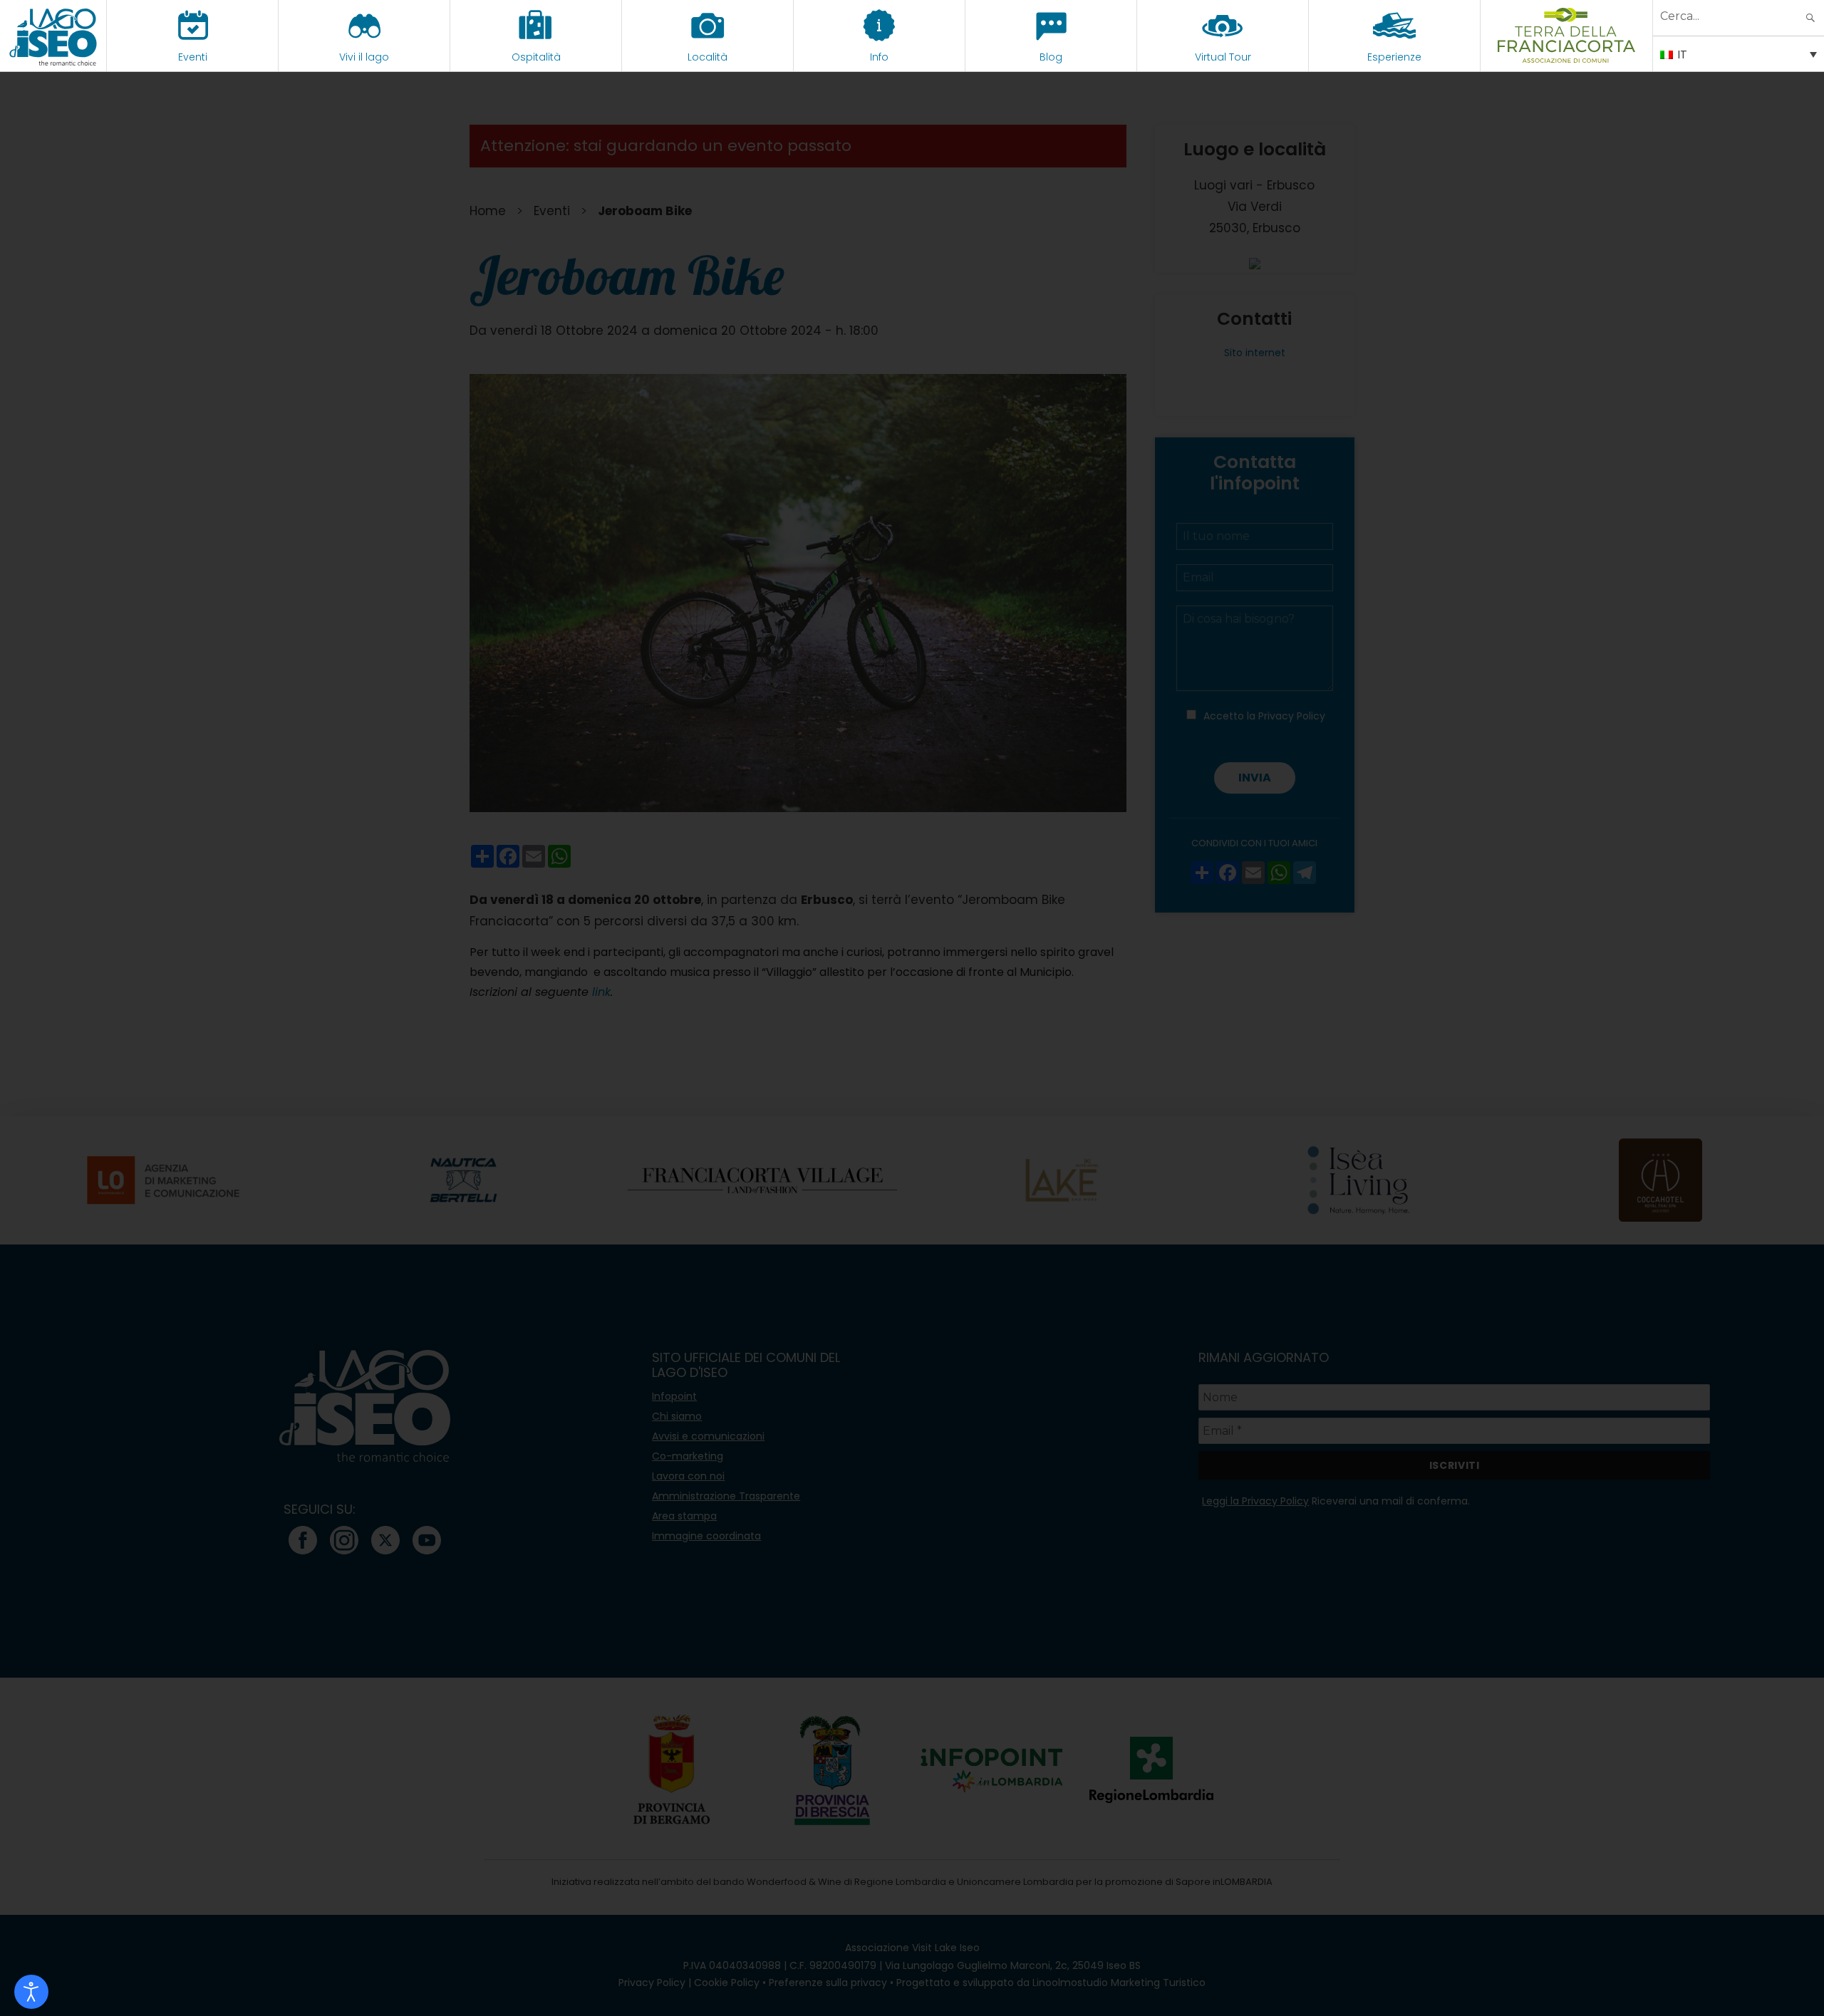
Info (879, 57)
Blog (1051, 57)
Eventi (193, 57)
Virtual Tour (1223, 57)
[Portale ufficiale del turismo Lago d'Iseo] (53, 36)
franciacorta (1566, 57)
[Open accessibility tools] (31, 1992)
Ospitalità (536, 57)
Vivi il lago (364, 57)
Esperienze (1394, 57)
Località (708, 57)
